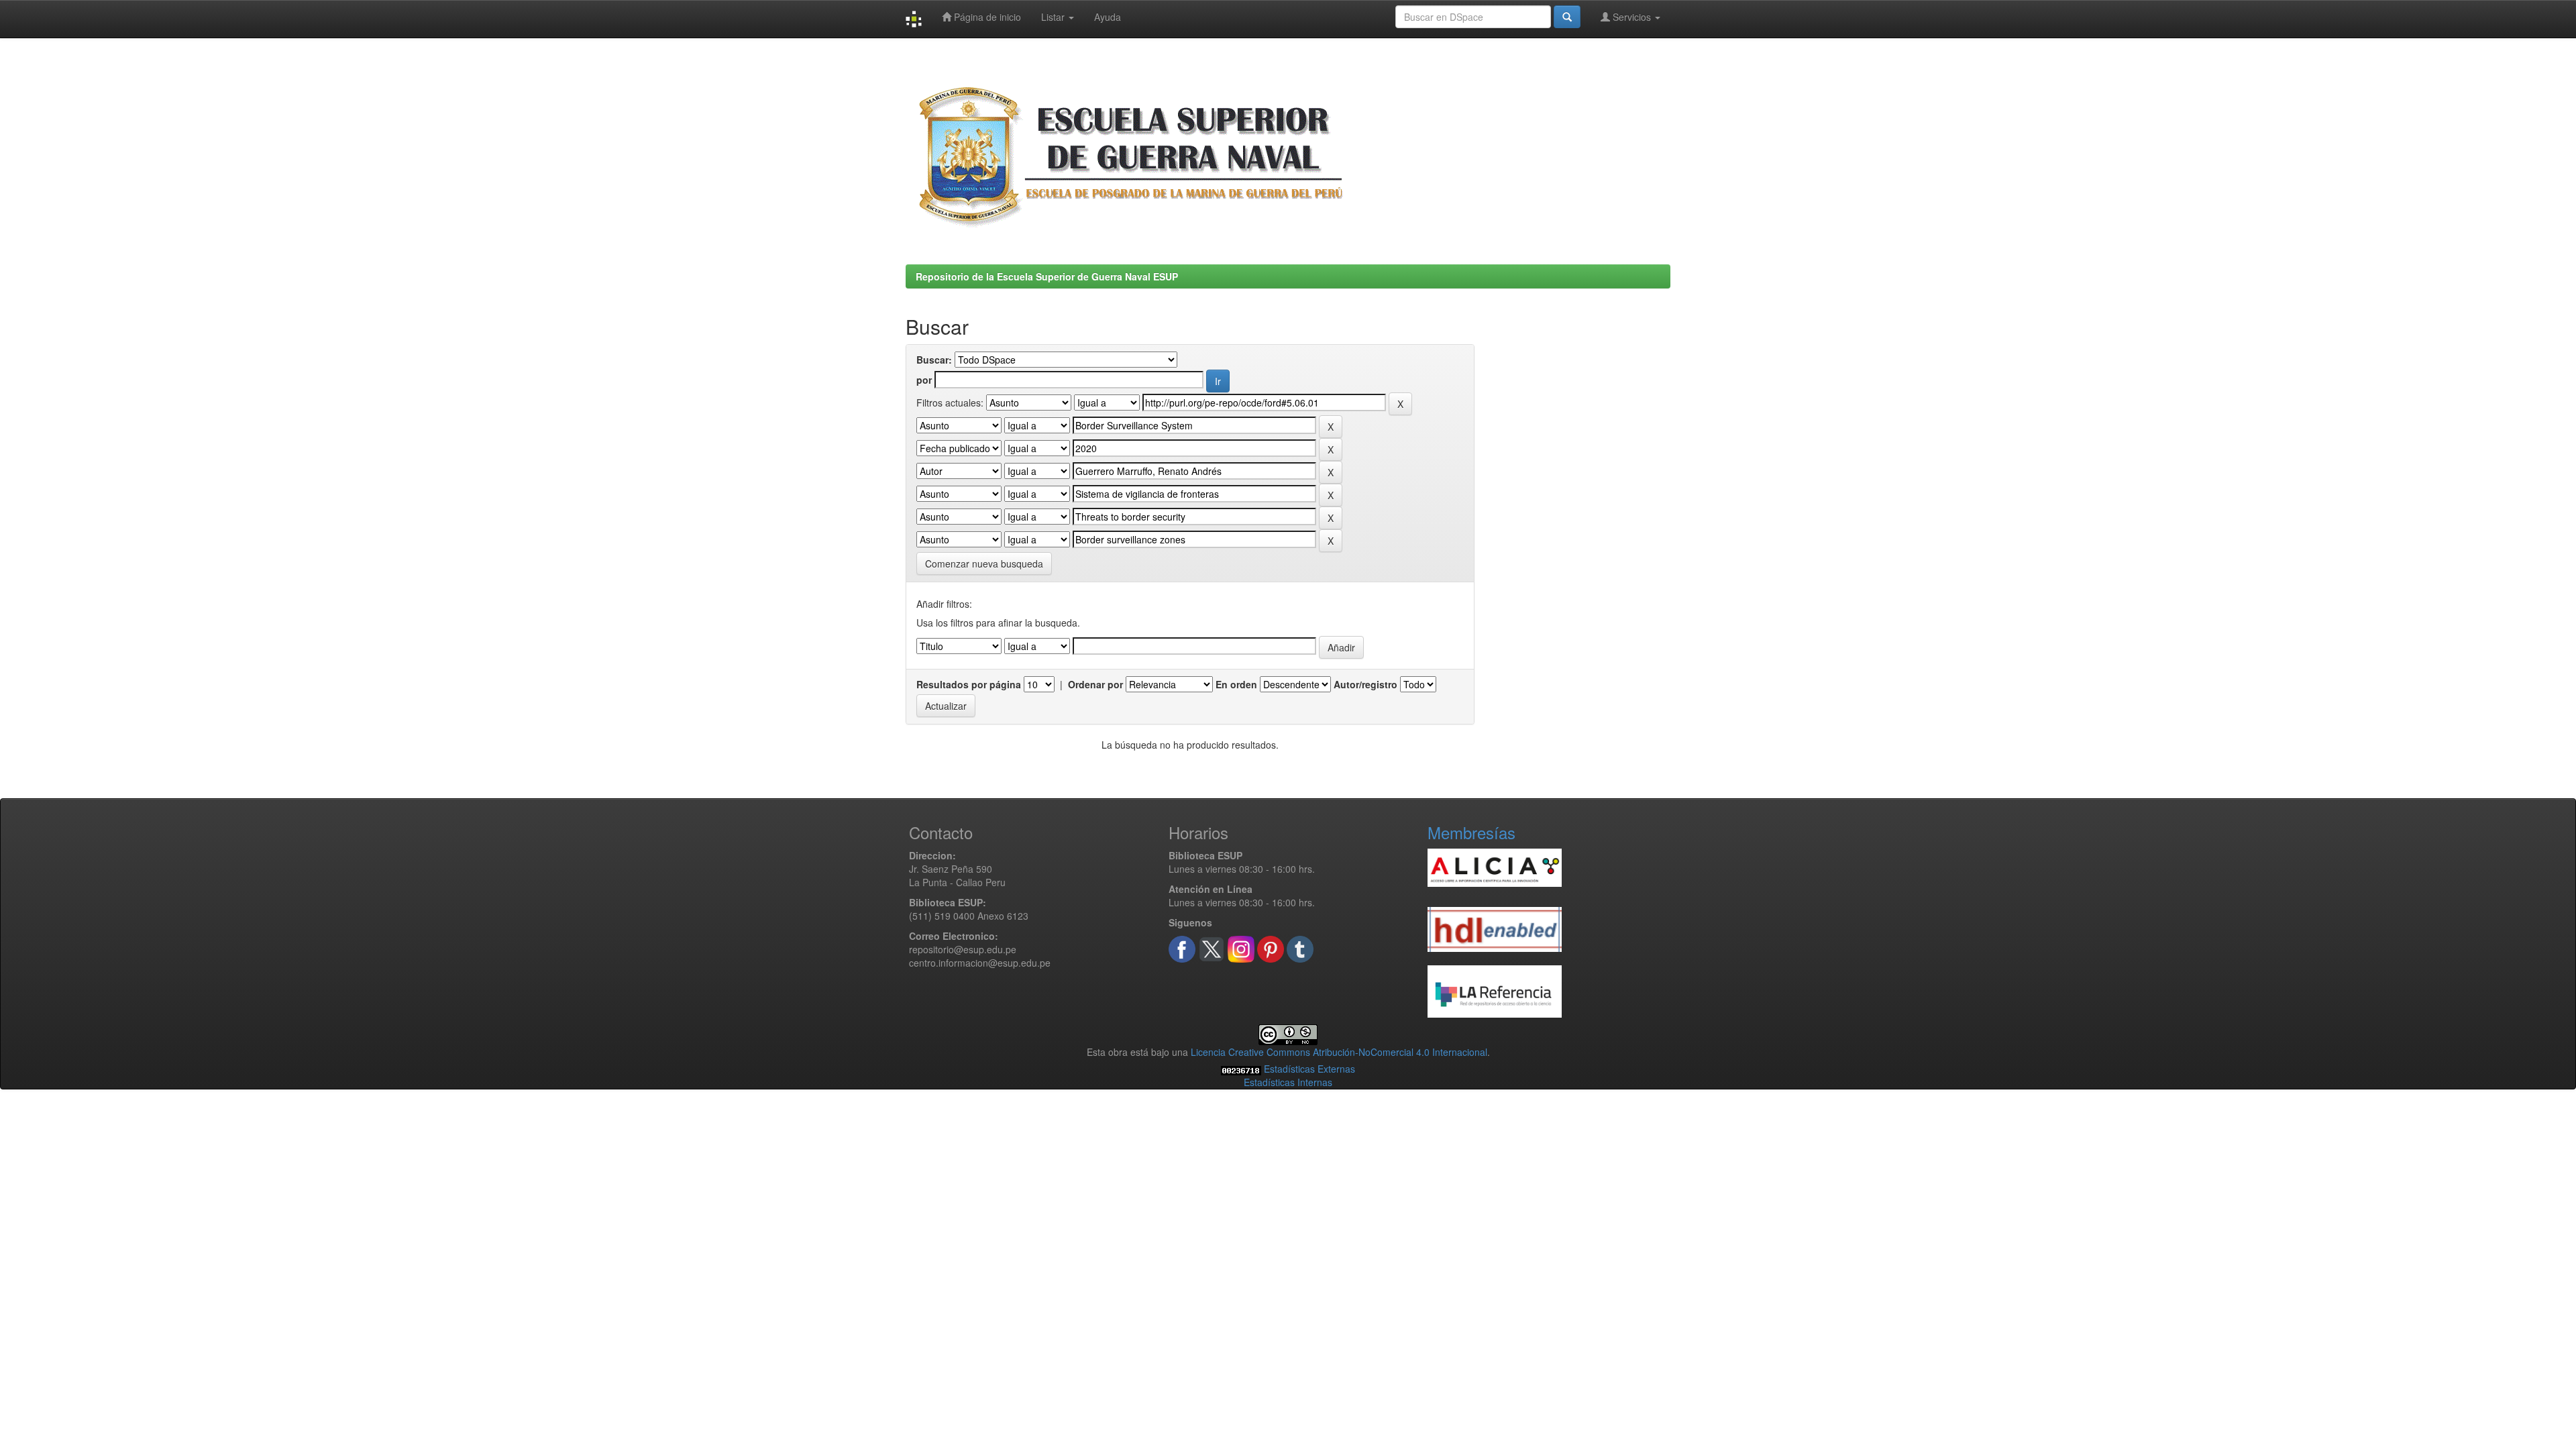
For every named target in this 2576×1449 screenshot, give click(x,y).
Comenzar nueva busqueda (984, 563)
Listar (1054, 17)
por (924, 380)
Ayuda (1108, 17)
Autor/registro (1365, 684)
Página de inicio (986, 17)
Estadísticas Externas (1309, 1069)
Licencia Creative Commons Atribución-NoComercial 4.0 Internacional (1339, 1052)
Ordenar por (1095, 684)
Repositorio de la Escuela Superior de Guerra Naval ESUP (1047, 276)
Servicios (1632, 17)
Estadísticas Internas (1288, 1082)
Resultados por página (969, 684)
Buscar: (934, 360)
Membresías (1471, 832)
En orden (1236, 684)
